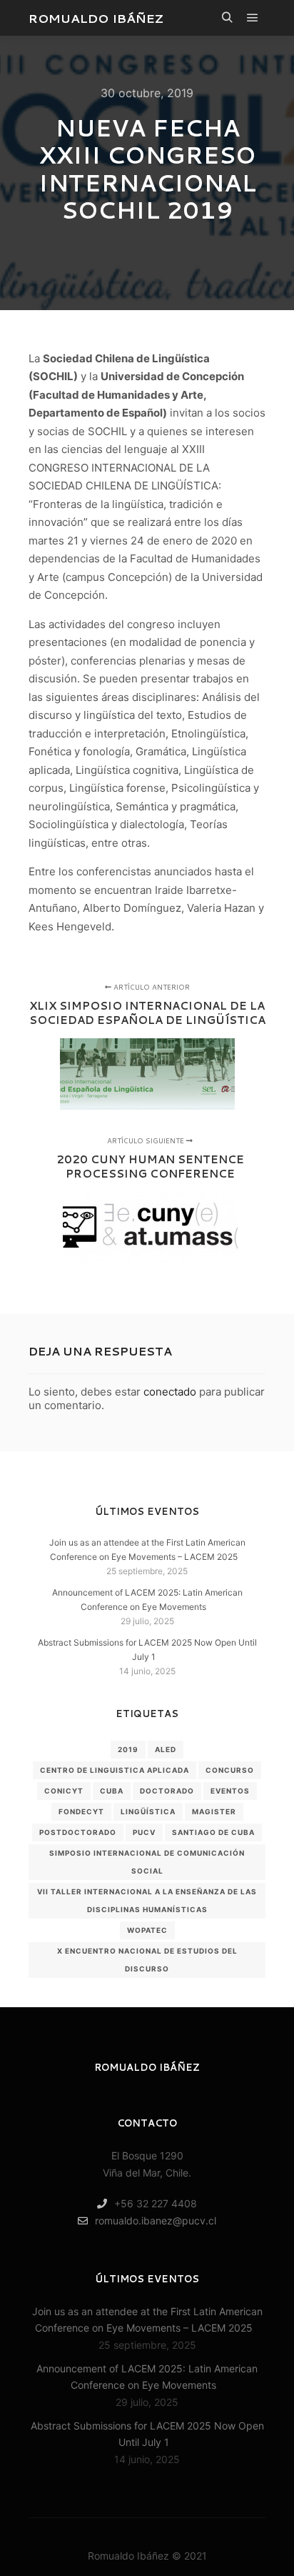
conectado (170, 1392)
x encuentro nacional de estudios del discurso (147, 1960)
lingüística (148, 1811)
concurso (230, 1770)
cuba (112, 1791)
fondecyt (81, 1811)
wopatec (147, 1930)
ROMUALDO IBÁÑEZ (96, 18)
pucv (144, 1832)
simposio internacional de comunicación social (147, 1862)
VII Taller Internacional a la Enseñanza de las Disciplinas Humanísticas (147, 1900)
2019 (128, 1749)
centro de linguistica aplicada (115, 1770)
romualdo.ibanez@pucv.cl (156, 2221)
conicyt (64, 1791)
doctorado (167, 1791)
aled (166, 1749)
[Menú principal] (253, 18)
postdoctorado (78, 1832)
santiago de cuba (213, 1832)
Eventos (230, 1791)
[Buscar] (227, 18)
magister (214, 1811)
